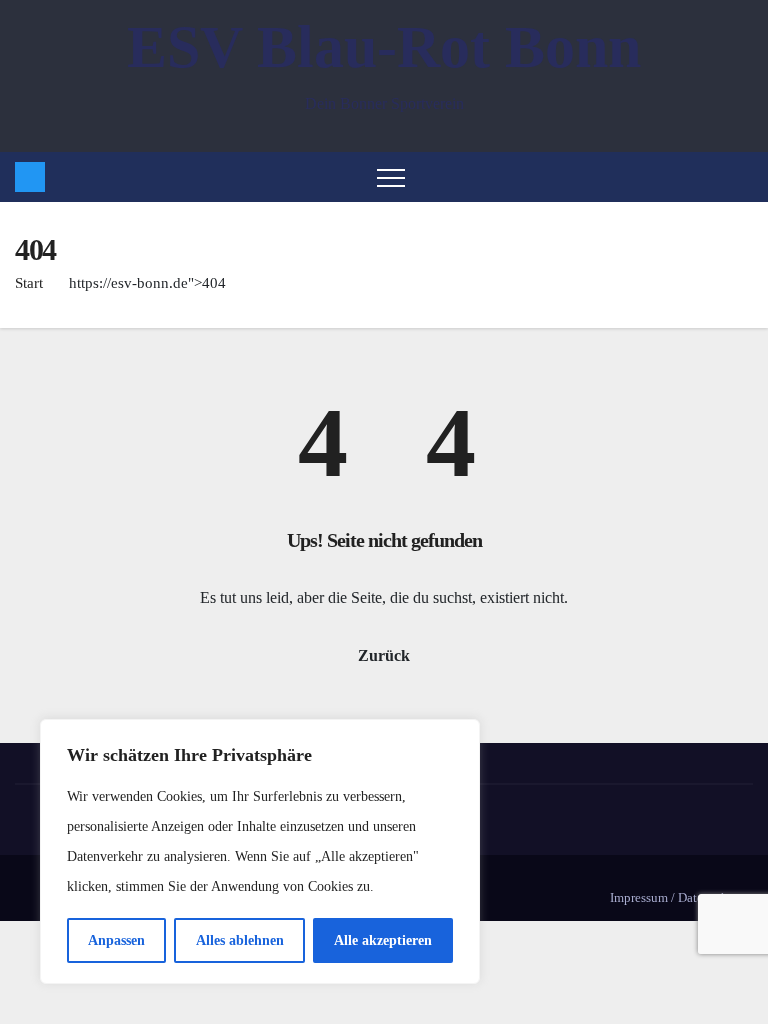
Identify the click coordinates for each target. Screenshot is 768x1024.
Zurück (384, 655)
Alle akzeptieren (383, 940)
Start (29, 283)
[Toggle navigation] (391, 177)
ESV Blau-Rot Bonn (384, 47)
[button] (742, 176)
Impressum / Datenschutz (677, 897)
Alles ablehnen (240, 940)
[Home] (30, 177)
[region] (260, 851)
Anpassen (116, 940)
